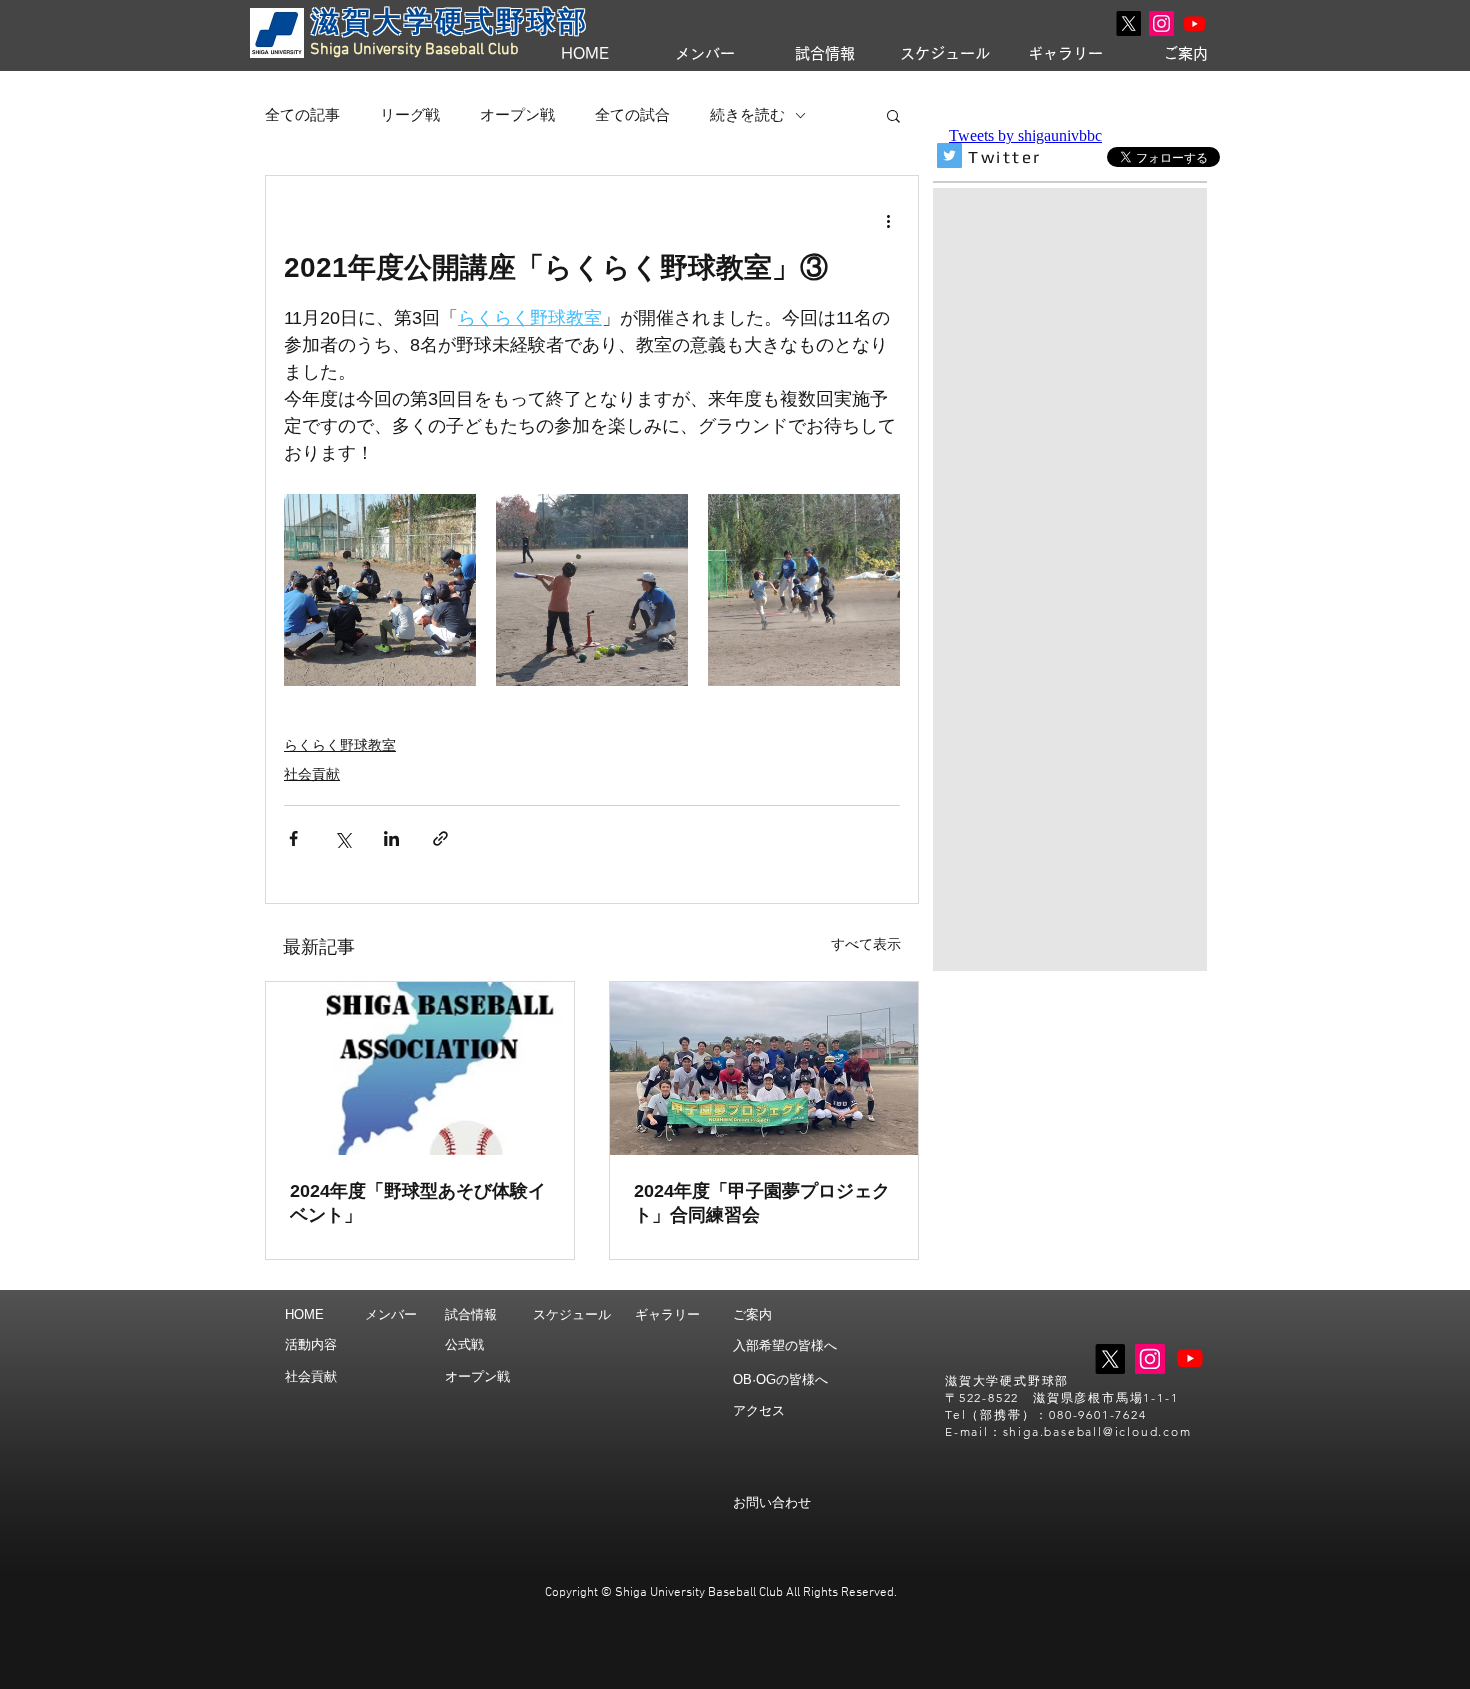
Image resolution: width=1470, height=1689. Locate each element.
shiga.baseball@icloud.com (1097, 1431)
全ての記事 (302, 114)
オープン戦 (517, 114)
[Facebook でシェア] (293, 838)
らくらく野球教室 (340, 745)
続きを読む (747, 114)
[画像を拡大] (380, 590)
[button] (893, 115)
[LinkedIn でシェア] (391, 838)
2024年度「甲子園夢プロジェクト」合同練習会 (762, 1203)
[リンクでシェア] (440, 838)
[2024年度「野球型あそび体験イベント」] (420, 1068)
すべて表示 (866, 944)
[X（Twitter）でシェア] (342, 838)
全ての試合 (632, 114)
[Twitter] (949, 155)
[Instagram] (1161, 23)
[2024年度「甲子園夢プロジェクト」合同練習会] (764, 1068)
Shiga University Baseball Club (414, 50)
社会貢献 (312, 774)
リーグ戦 (410, 114)
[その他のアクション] (888, 220)
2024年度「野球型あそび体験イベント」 (418, 1203)
